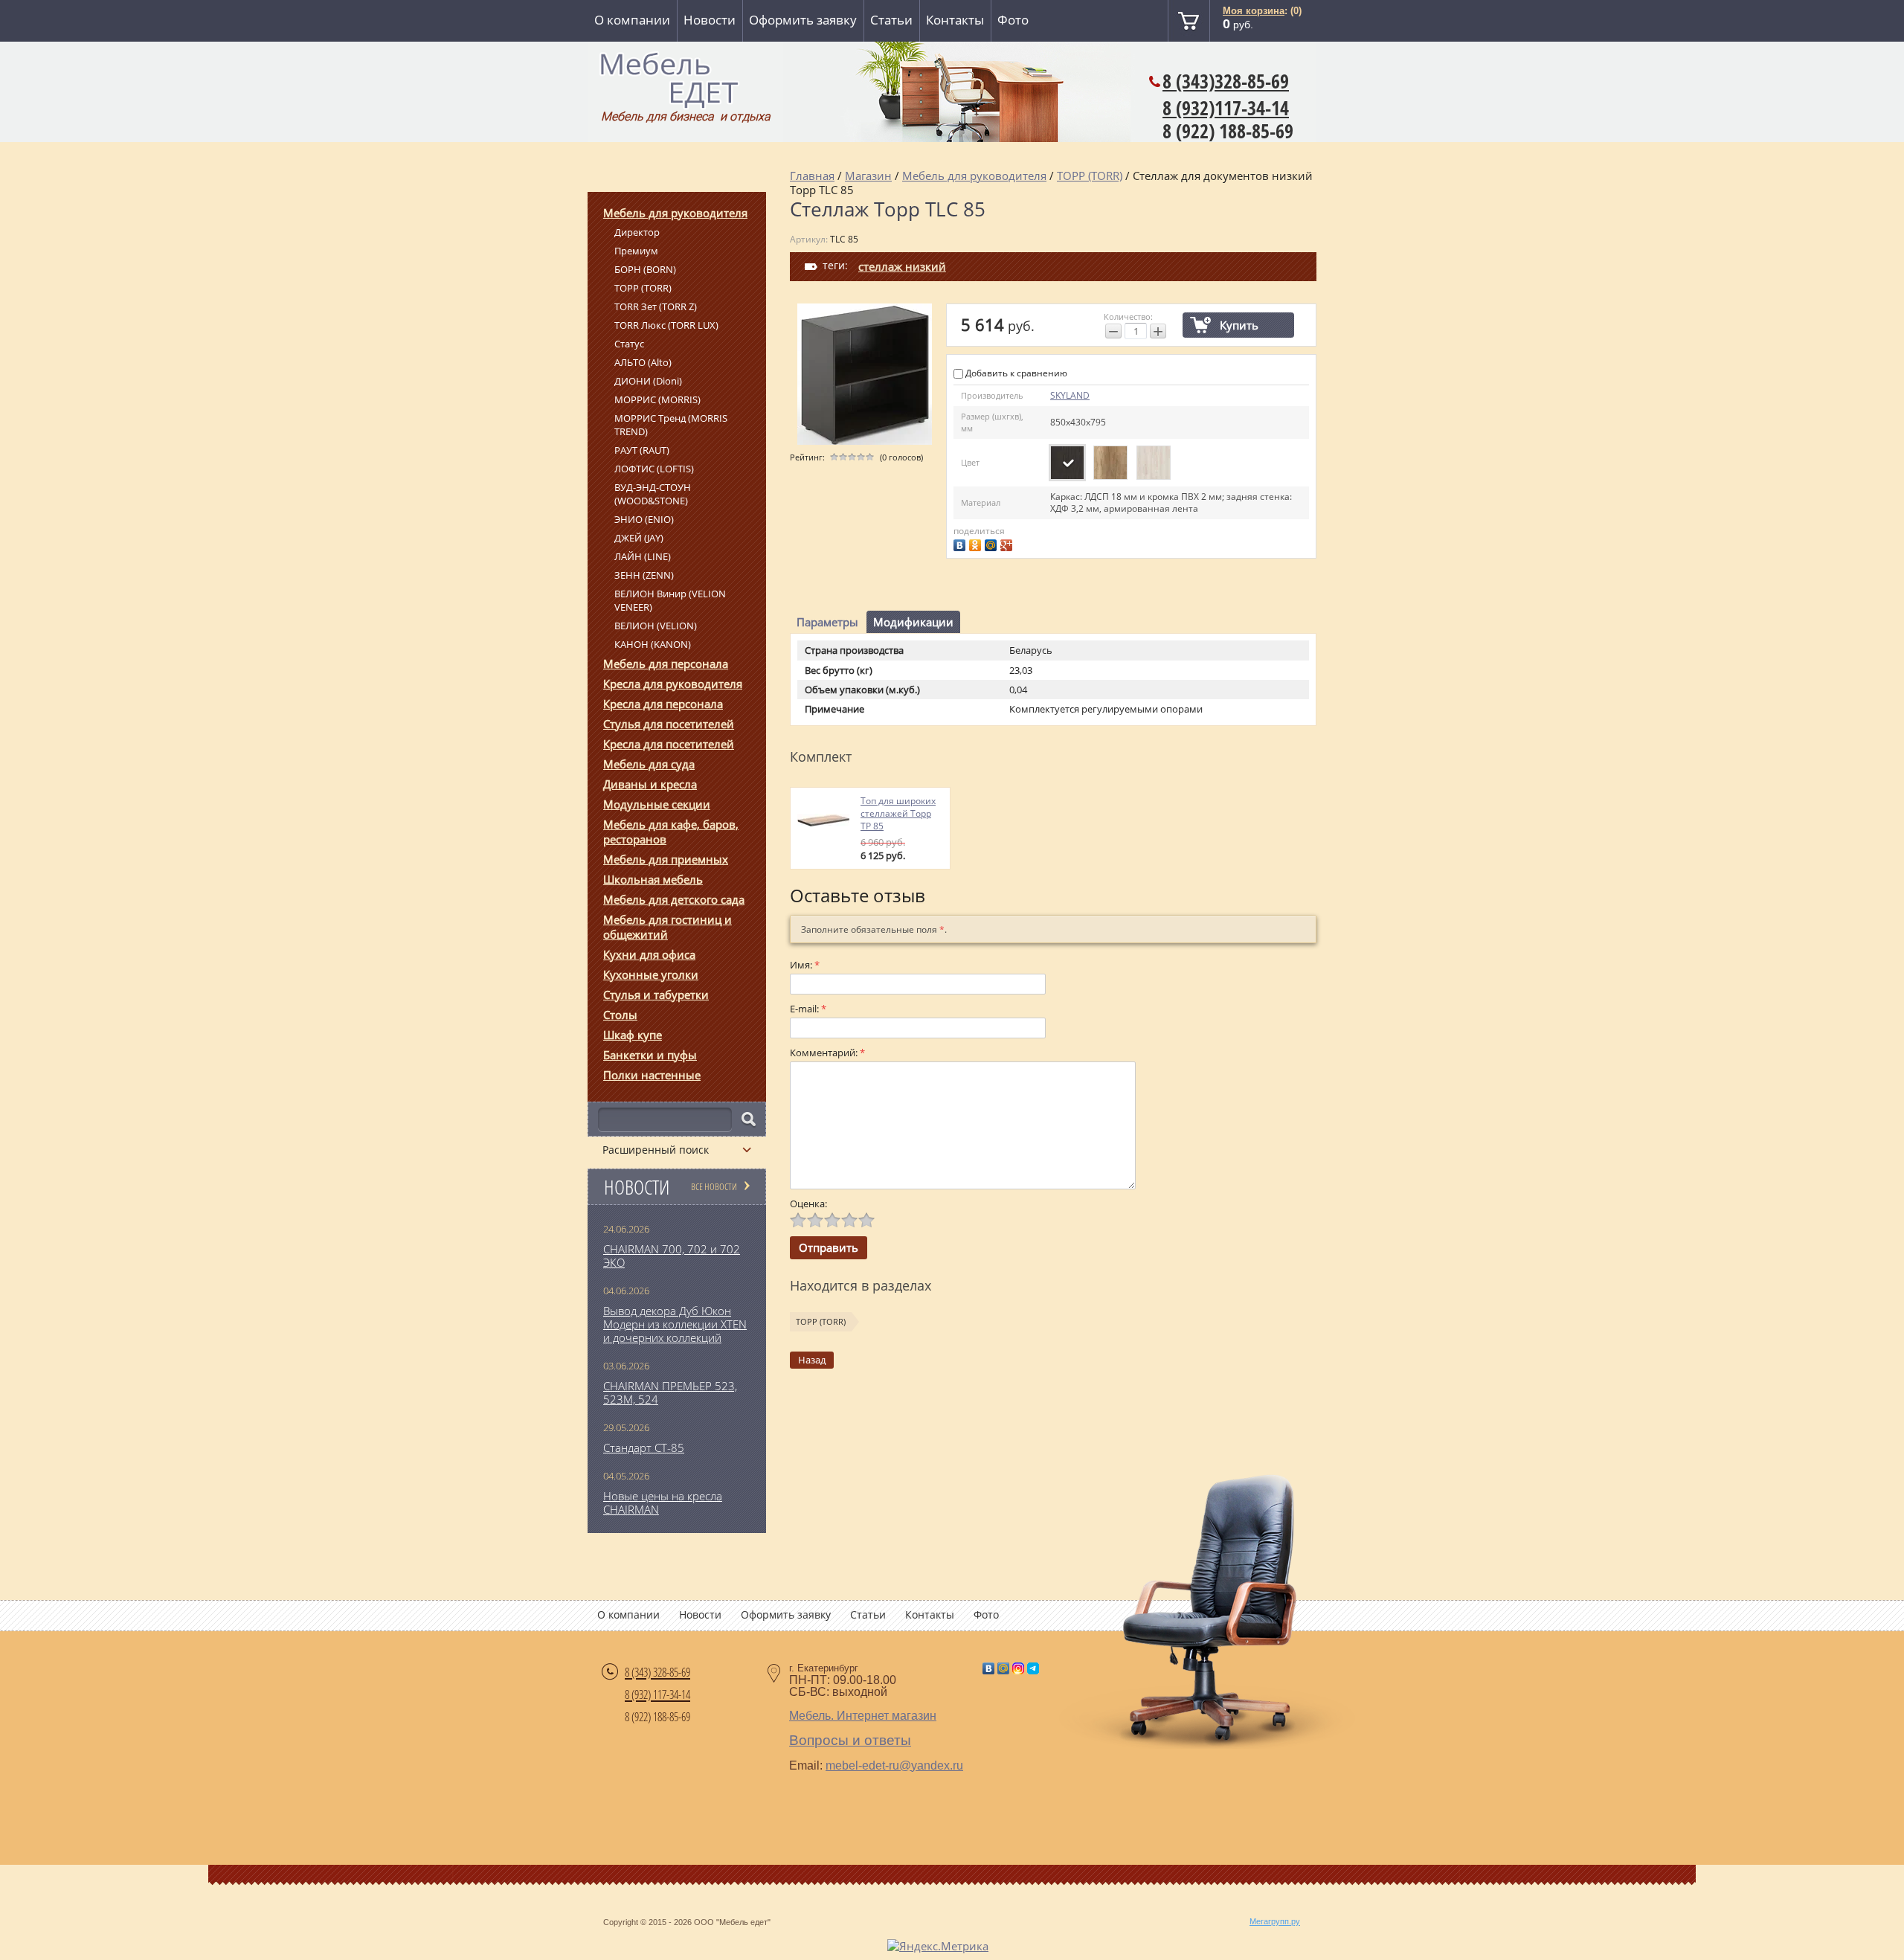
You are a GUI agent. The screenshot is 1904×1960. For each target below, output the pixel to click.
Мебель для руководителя (675, 213)
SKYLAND (1070, 395)
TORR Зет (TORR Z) (656, 306)
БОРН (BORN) (645, 269)
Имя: (805, 965)
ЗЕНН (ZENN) (644, 575)
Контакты (955, 20)
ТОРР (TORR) (643, 288)
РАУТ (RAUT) (642, 450)
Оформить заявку (803, 20)
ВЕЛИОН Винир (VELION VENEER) (670, 600)
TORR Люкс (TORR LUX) (666, 325)
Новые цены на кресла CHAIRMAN (663, 1503)
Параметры (827, 622)
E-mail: (808, 1009)
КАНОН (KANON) (653, 644)
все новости (714, 1186)
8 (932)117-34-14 (1226, 108)
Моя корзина (1254, 11)
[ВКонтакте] (961, 543)
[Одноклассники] (977, 543)
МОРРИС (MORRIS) (657, 399)
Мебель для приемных (666, 859)
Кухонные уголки (651, 974)
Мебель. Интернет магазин (863, 1716)
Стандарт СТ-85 (644, 1447)
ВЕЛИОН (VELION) (656, 626)
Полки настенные (652, 1075)
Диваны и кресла (650, 784)
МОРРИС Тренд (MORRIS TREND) (671, 425)
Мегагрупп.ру (1275, 1921)
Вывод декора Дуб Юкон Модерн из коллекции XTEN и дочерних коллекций (675, 1324)
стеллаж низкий (902, 266)
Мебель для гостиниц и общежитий (668, 927)
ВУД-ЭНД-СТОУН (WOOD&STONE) (653, 494)
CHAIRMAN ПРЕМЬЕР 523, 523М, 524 (670, 1392)
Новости (710, 20)
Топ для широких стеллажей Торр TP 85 (898, 813)
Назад (812, 1360)
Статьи (891, 20)
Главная (812, 176)
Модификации (913, 622)
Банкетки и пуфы (650, 1055)
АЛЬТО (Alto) (643, 362)
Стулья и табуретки (656, 995)
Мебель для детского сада (674, 899)
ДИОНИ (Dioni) (648, 381)
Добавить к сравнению (1015, 373)
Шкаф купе (633, 1035)
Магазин (868, 176)
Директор (637, 232)
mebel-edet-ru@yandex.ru (894, 1765)
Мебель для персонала (666, 663)
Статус (629, 344)
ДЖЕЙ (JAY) (639, 538)
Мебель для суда (649, 764)
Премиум (636, 251)
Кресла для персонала (663, 704)
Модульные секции (657, 804)
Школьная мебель (653, 879)
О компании (632, 20)
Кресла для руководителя (673, 684)
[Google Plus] (1008, 543)
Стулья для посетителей (669, 724)
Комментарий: (827, 1053)
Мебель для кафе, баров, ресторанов (671, 832)
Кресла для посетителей (669, 744)
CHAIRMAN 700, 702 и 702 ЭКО (672, 1256)
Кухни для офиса (649, 954)
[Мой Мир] (993, 543)
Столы (620, 1015)
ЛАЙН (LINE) (643, 556)
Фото (1013, 20)
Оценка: (808, 1204)
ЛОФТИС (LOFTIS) (654, 469)
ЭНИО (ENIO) (644, 519)
